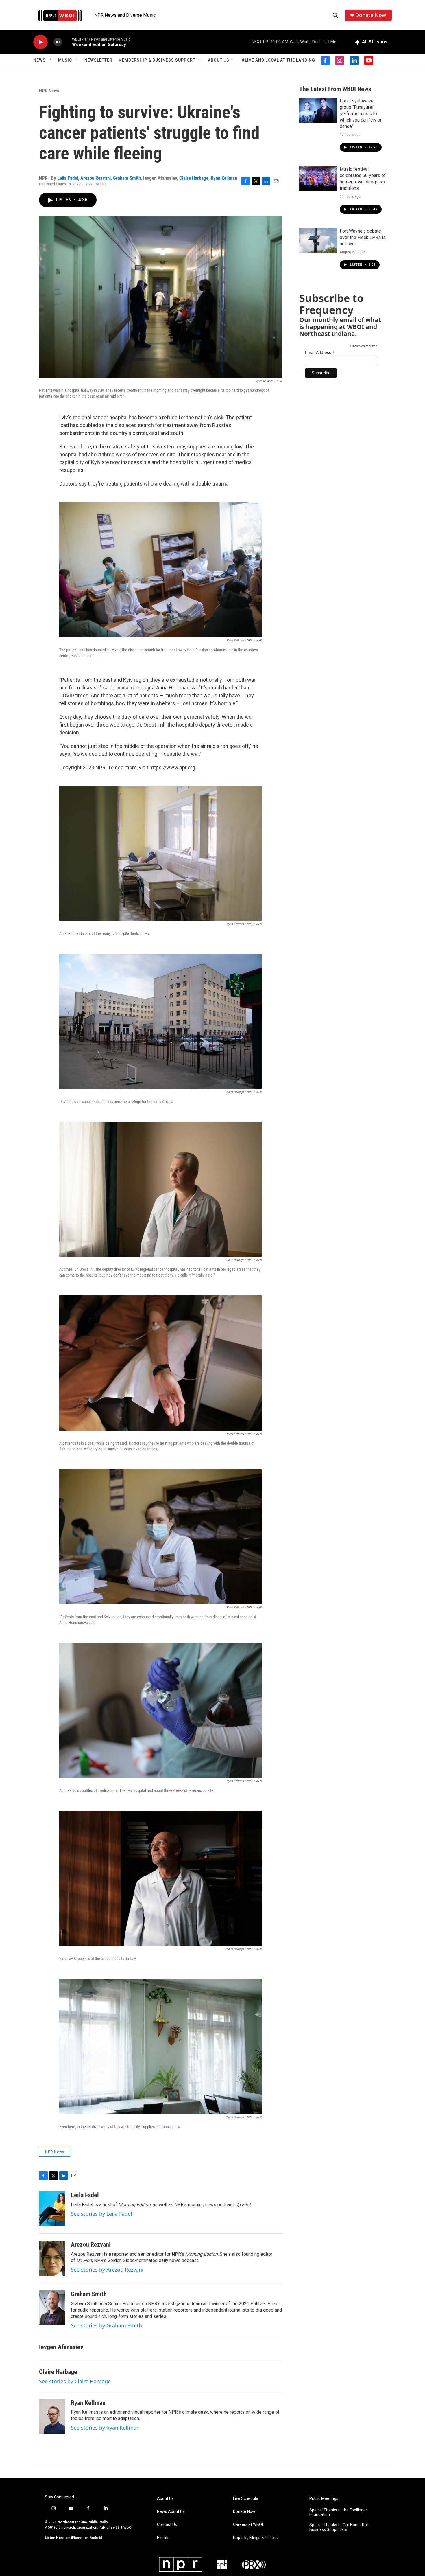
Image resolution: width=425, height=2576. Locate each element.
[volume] (58, 42)
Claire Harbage (194, 178)
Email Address (320, 353)
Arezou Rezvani (96, 178)
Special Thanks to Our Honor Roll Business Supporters (339, 2527)
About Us (219, 60)
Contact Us (167, 2525)
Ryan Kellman (224, 178)
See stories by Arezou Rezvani (107, 2270)
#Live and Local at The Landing (278, 60)
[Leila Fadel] (52, 2209)
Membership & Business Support (157, 60)
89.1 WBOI (124, 2527)
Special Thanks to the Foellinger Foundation (338, 2512)
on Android (93, 2538)
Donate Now (371, 15)
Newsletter (98, 60)
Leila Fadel (68, 178)
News (39, 60)
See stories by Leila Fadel (101, 2214)
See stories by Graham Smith (106, 2325)
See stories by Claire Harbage (75, 2381)
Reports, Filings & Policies (256, 2538)
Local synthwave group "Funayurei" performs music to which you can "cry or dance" (361, 114)
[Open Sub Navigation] (50, 60)
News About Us (171, 2512)
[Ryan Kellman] (52, 2417)
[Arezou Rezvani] (52, 2258)
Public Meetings (324, 2499)
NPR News (49, 91)
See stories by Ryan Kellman (105, 2428)
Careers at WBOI (248, 2525)
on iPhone (74, 2538)
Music (65, 60)
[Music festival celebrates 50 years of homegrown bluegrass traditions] (318, 179)
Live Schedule (246, 2499)
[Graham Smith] (52, 2308)
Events (163, 2538)
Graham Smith (127, 178)
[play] (40, 42)
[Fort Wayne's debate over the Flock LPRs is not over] (318, 240)
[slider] (67, 42)
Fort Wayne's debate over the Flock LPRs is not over (363, 237)
